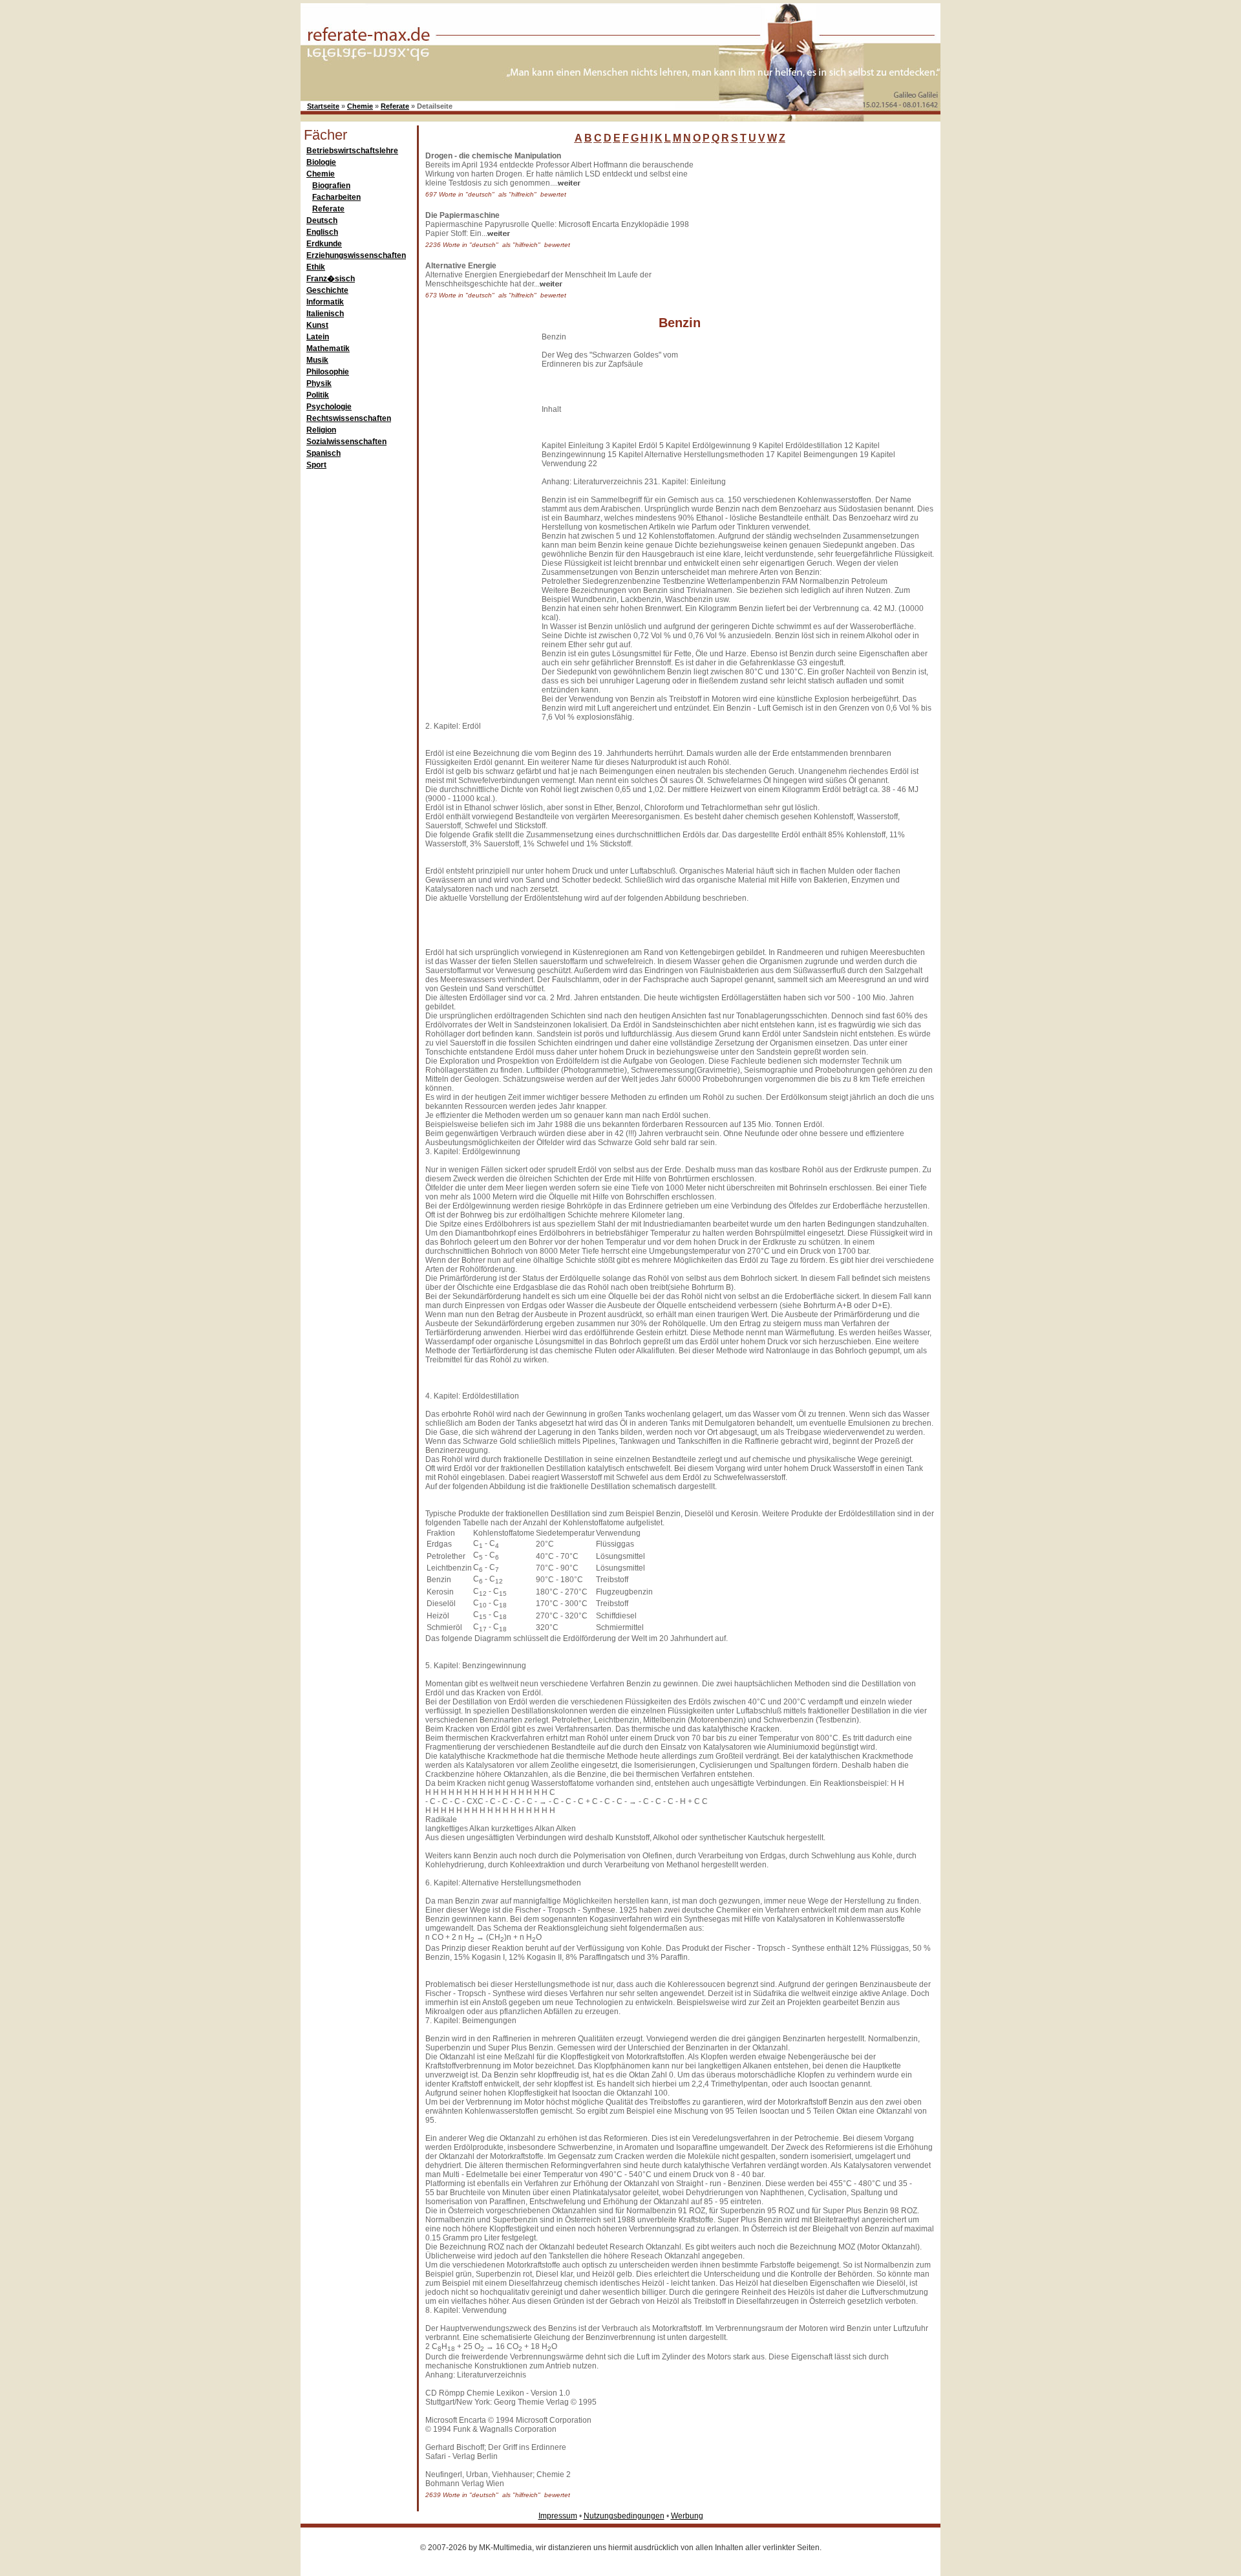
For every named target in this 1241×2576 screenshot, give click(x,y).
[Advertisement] (805, 232)
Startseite (323, 106)
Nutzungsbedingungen (624, 2516)
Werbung (687, 2516)
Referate (395, 106)
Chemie (360, 106)
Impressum (558, 2516)
